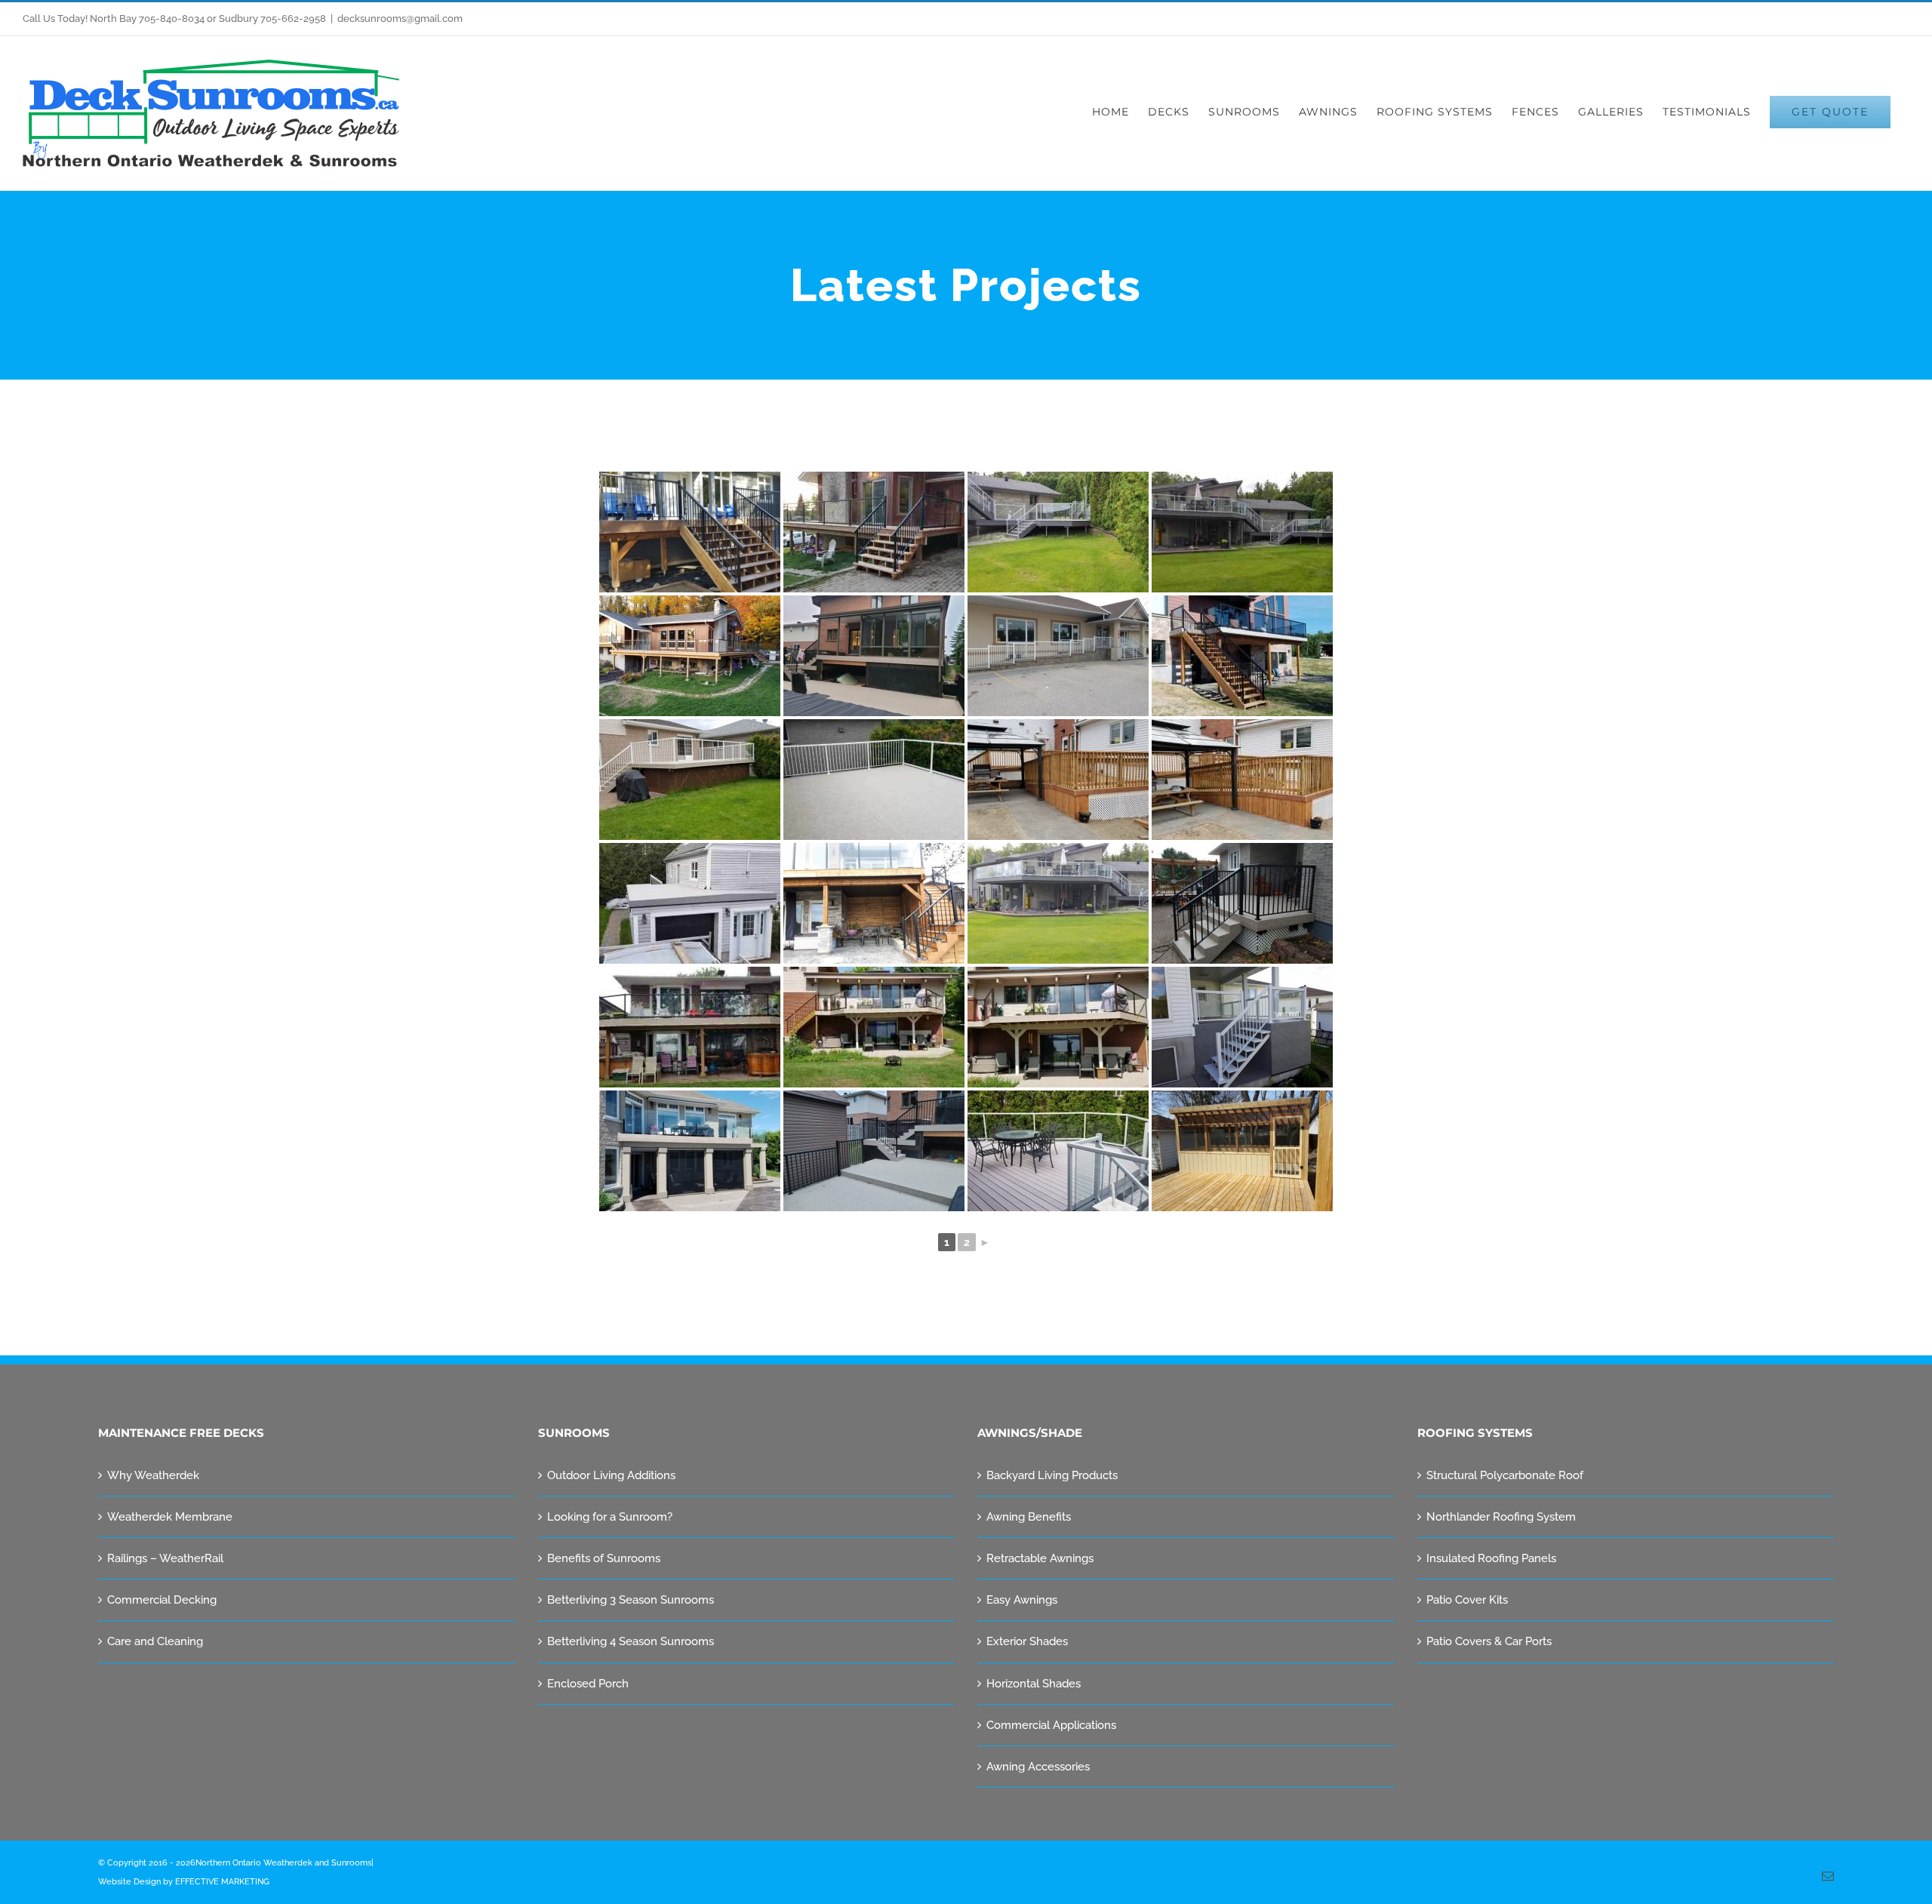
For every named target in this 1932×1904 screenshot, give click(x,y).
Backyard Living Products (1052, 1475)
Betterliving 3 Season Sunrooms (631, 1600)
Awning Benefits (1029, 1517)
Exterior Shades (1027, 1641)
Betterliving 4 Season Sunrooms (631, 1641)
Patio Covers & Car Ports (1489, 1641)
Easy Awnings (1022, 1600)
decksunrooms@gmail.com (400, 18)
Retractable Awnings (1040, 1558)
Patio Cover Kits (1467, 1600)
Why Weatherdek (153, 1475)
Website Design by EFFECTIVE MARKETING (184, 1882)
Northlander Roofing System (1501, 1517)
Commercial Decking (162, 1600)
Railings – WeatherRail (165, 1558)
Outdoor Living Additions (611, 1475)
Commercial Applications (1051, 1725)
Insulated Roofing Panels (1491, 1558)
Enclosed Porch (588, 1684)
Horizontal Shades (1034, 1684)
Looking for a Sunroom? (610, 1517)
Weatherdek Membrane (170, 1517)
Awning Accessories (1038, 1767)
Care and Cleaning (155, 1641)
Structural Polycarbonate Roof (1505, 1475)
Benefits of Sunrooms (604, 1558)
